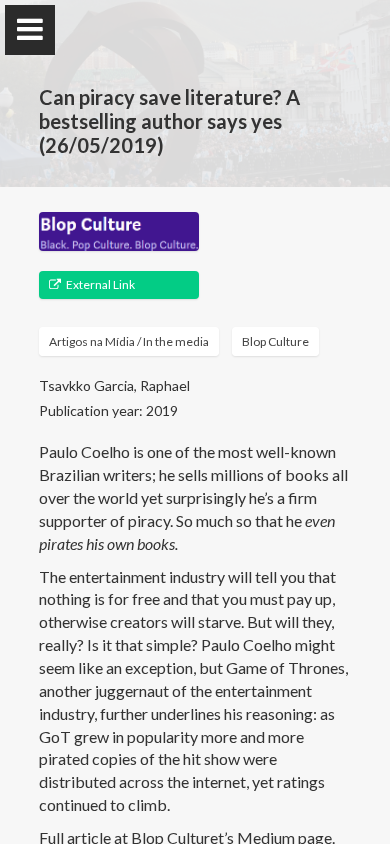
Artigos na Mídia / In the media (129, 341)
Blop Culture (275, 341)
